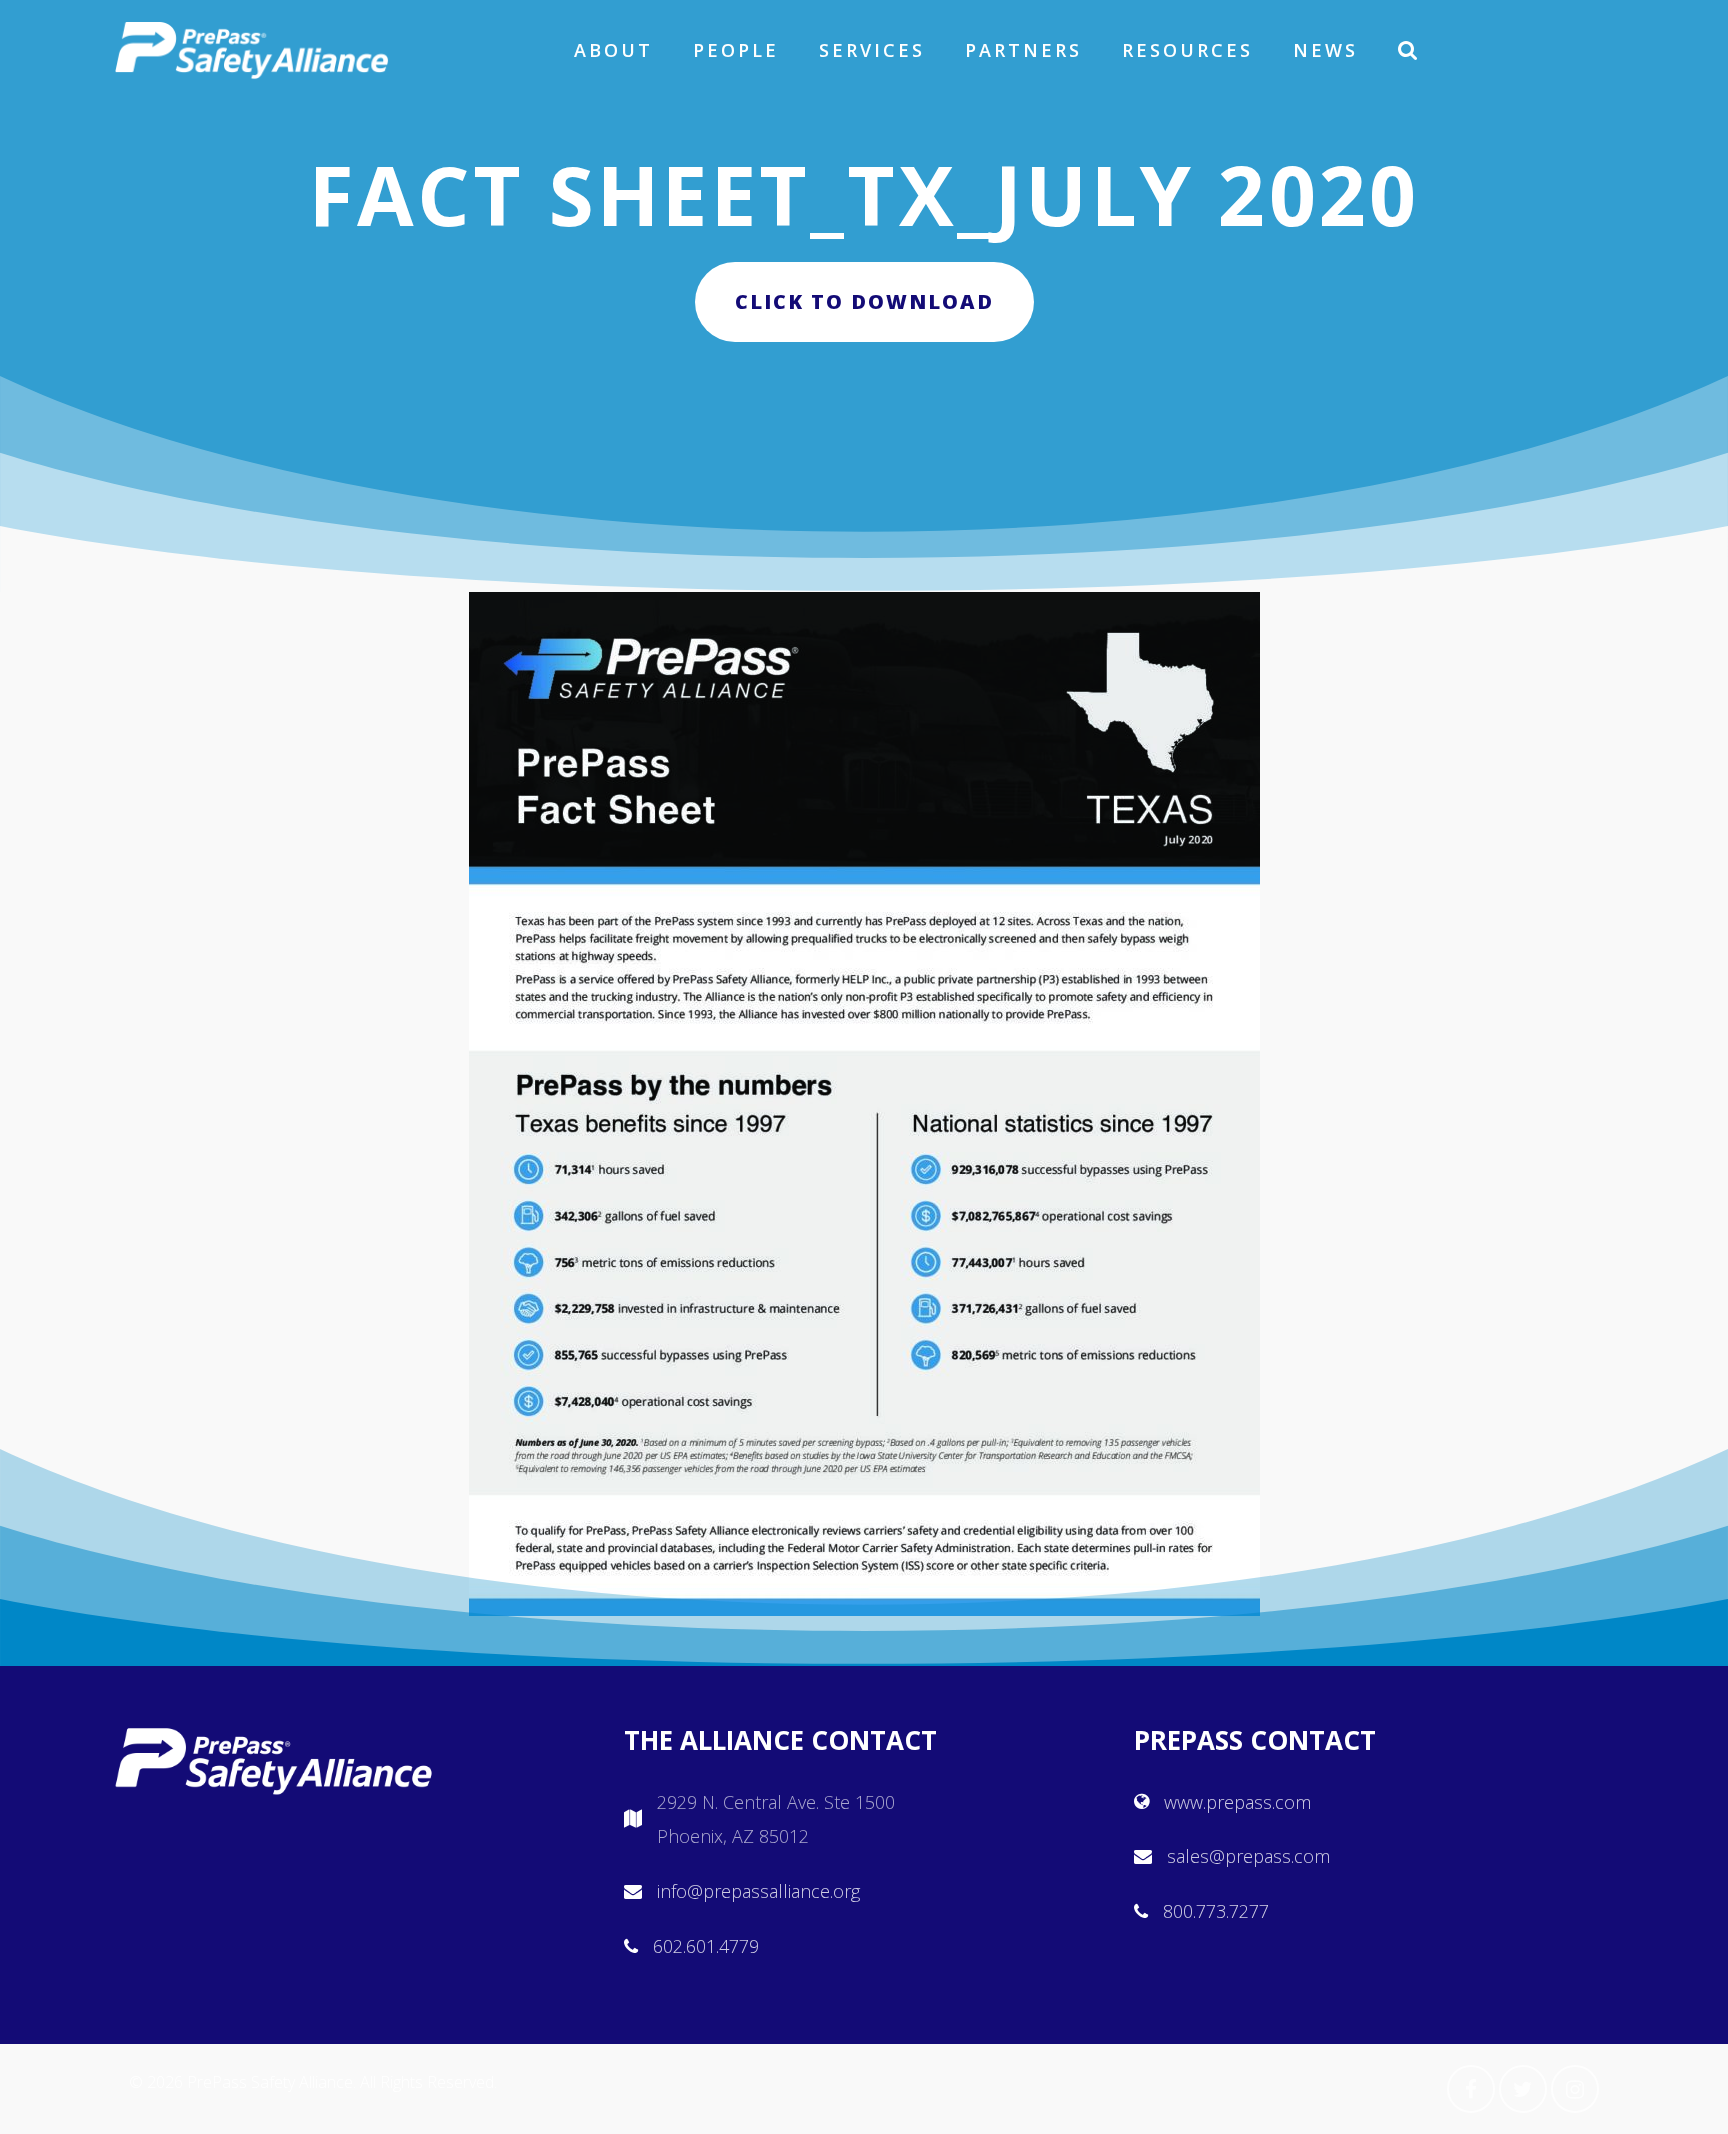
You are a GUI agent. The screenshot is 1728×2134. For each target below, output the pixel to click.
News (1325, 50)
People (736, 50)
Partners (1023, 50)
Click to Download (864, 301)
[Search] (1409, 50)
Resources (1187, 50)
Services (872, 50)
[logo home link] (252, 50)
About (613, 50)
